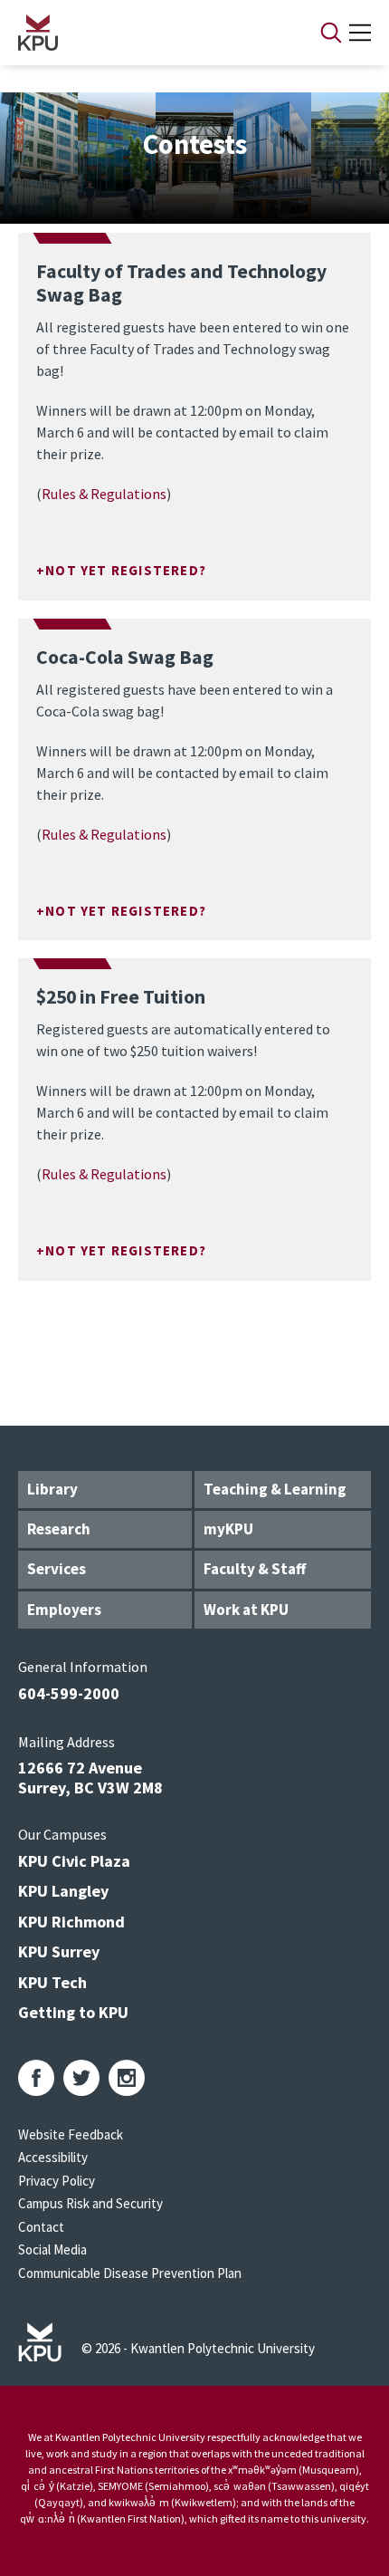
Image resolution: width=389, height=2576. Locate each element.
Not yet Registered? (126, 570)
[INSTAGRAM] (127, 2078)
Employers (64, 1610)
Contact (41, 2227)
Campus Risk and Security (90, 2203)
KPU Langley (63, 1891)
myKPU (228, 1529)
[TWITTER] (81, 2078)
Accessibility (53, 2157)
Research (59, 1529)
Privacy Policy (57, 2181)
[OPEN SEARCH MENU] (331, 33)
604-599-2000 (69, 1693)
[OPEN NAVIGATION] (360, 33)
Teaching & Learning (275, 1489)
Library (52, 1489)
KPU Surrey (59, 1951)
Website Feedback (71, 2134)
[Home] (146, 33)
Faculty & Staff (255, 1569)
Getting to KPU (73, 2012)
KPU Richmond (71, 1922)
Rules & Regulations (104, 494)
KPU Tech (52, 1982)
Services (57, 1569)
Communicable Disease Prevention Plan (130, 2273)
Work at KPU (246, 1610)
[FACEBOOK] (36, 2078)
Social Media (52, 2249)
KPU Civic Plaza (74, 1861)
